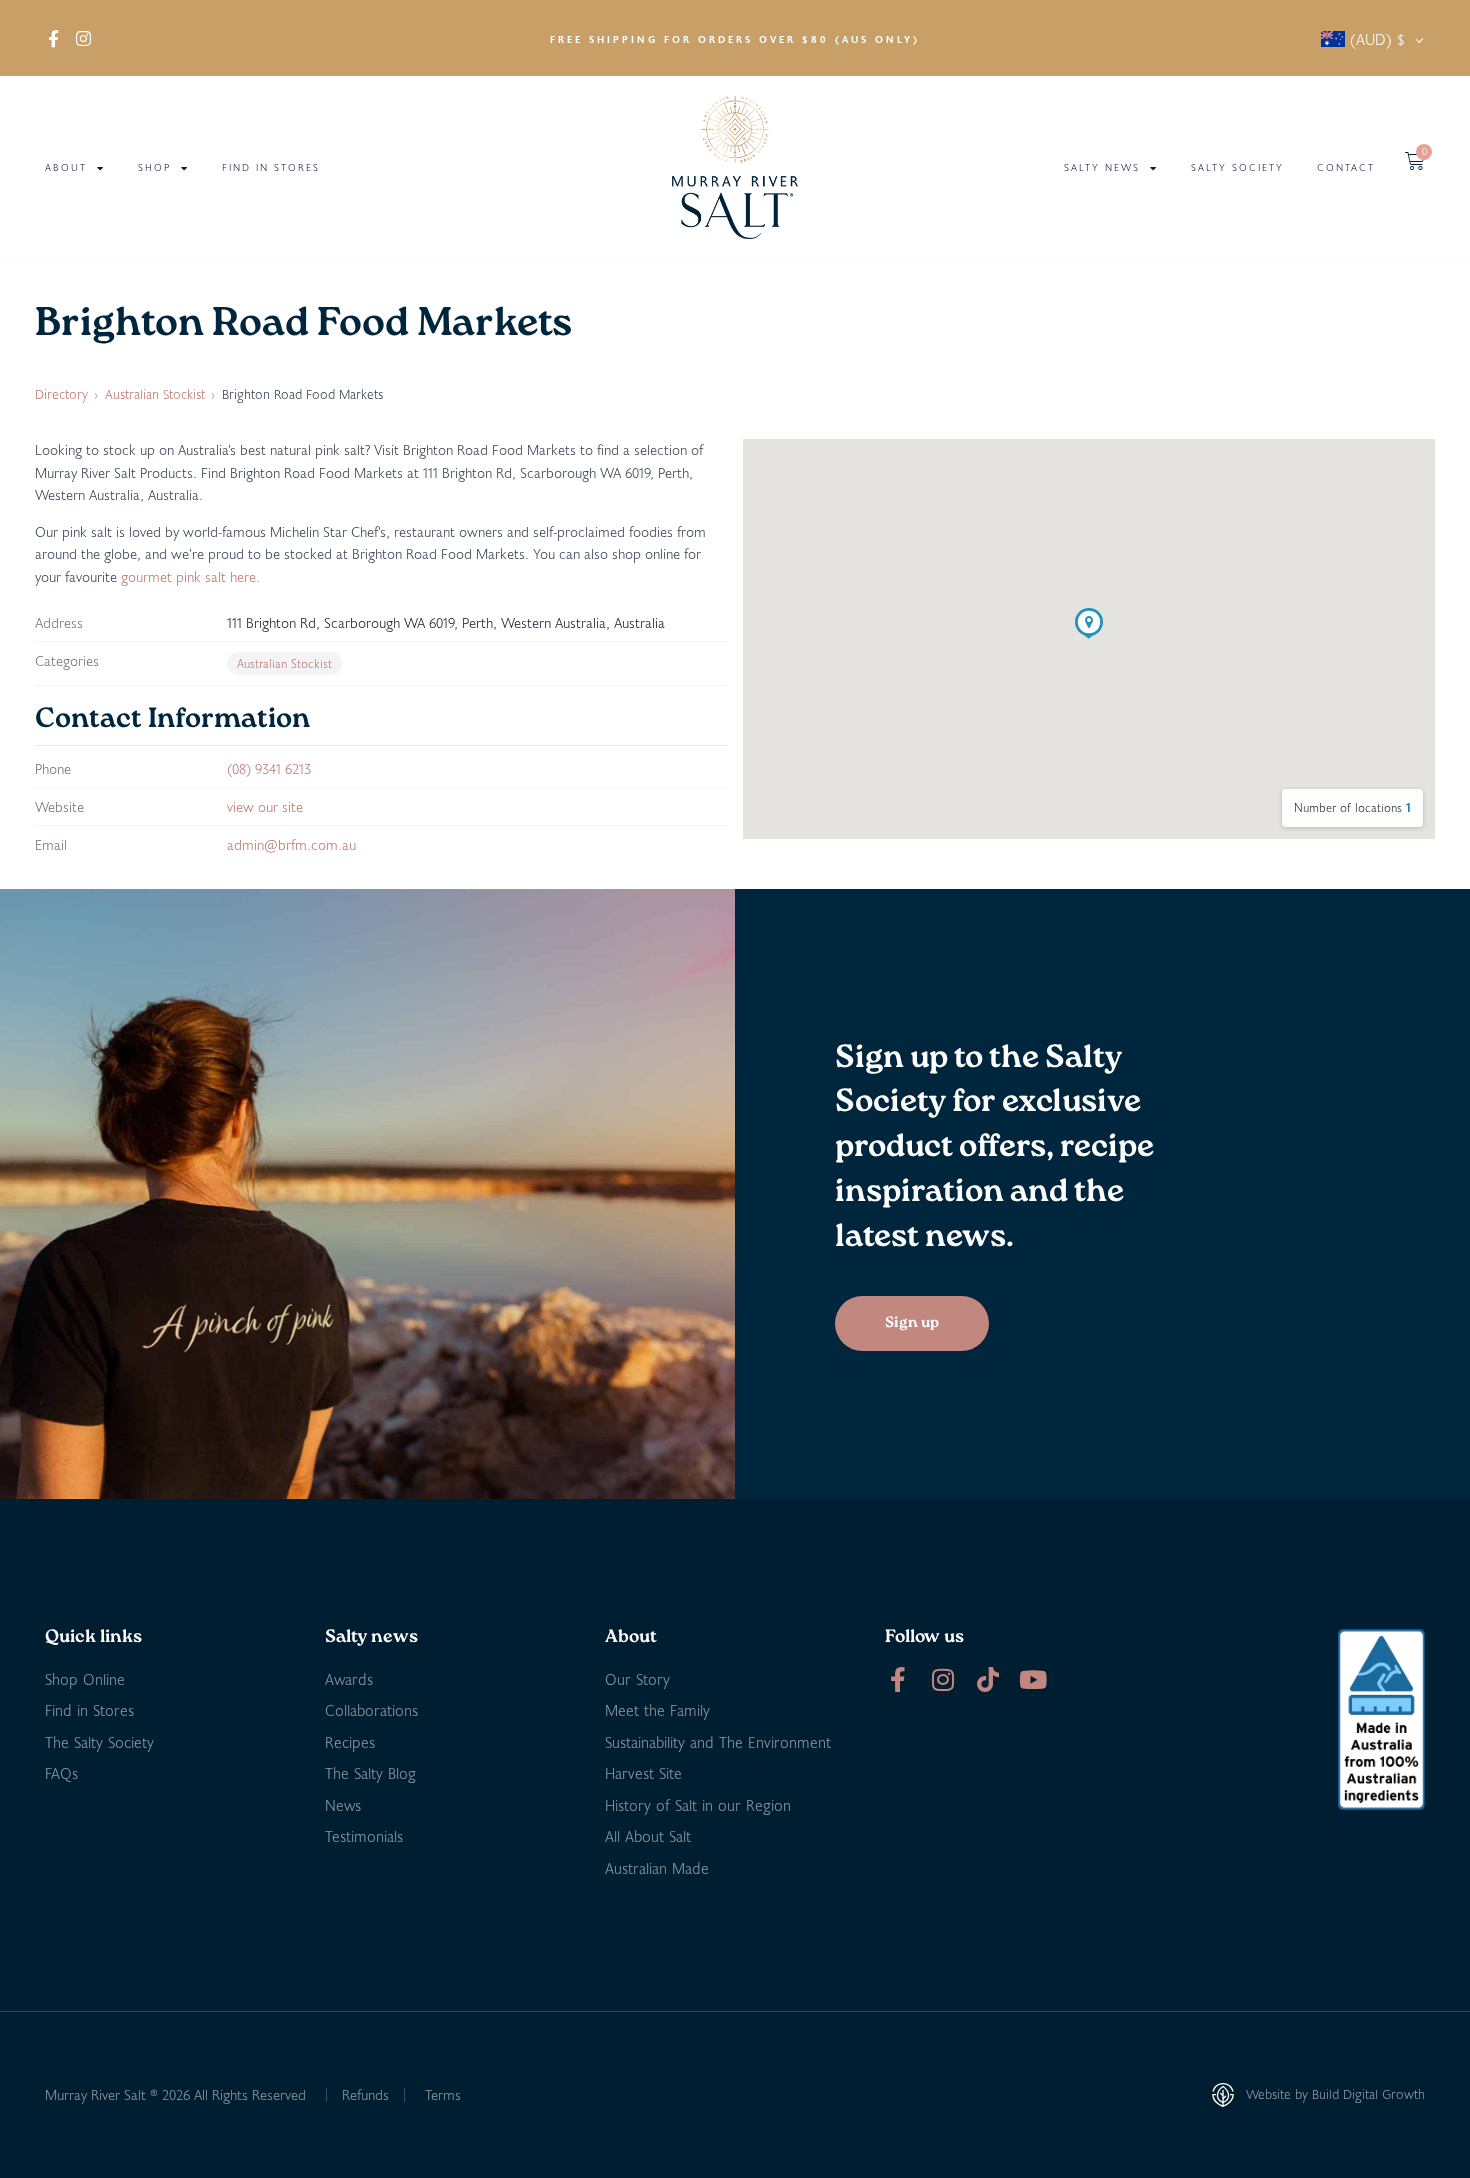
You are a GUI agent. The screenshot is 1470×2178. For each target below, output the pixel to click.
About (66, 167)
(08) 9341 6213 (269, 768)
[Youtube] (1032, 1679)
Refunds (365, 2094)
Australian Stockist (155, 394)
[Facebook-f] (897, 1679)
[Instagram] (942, 1679)
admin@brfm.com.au (291, 844)
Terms (443, 2094)
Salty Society (1237, 167)
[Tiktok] (987, 1679)
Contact (1346, 167)
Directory (61, 394)
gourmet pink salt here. (190, 576)
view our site (265, 806)
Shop (154, 167)
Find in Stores (271, 167)
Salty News (1102, 167)
